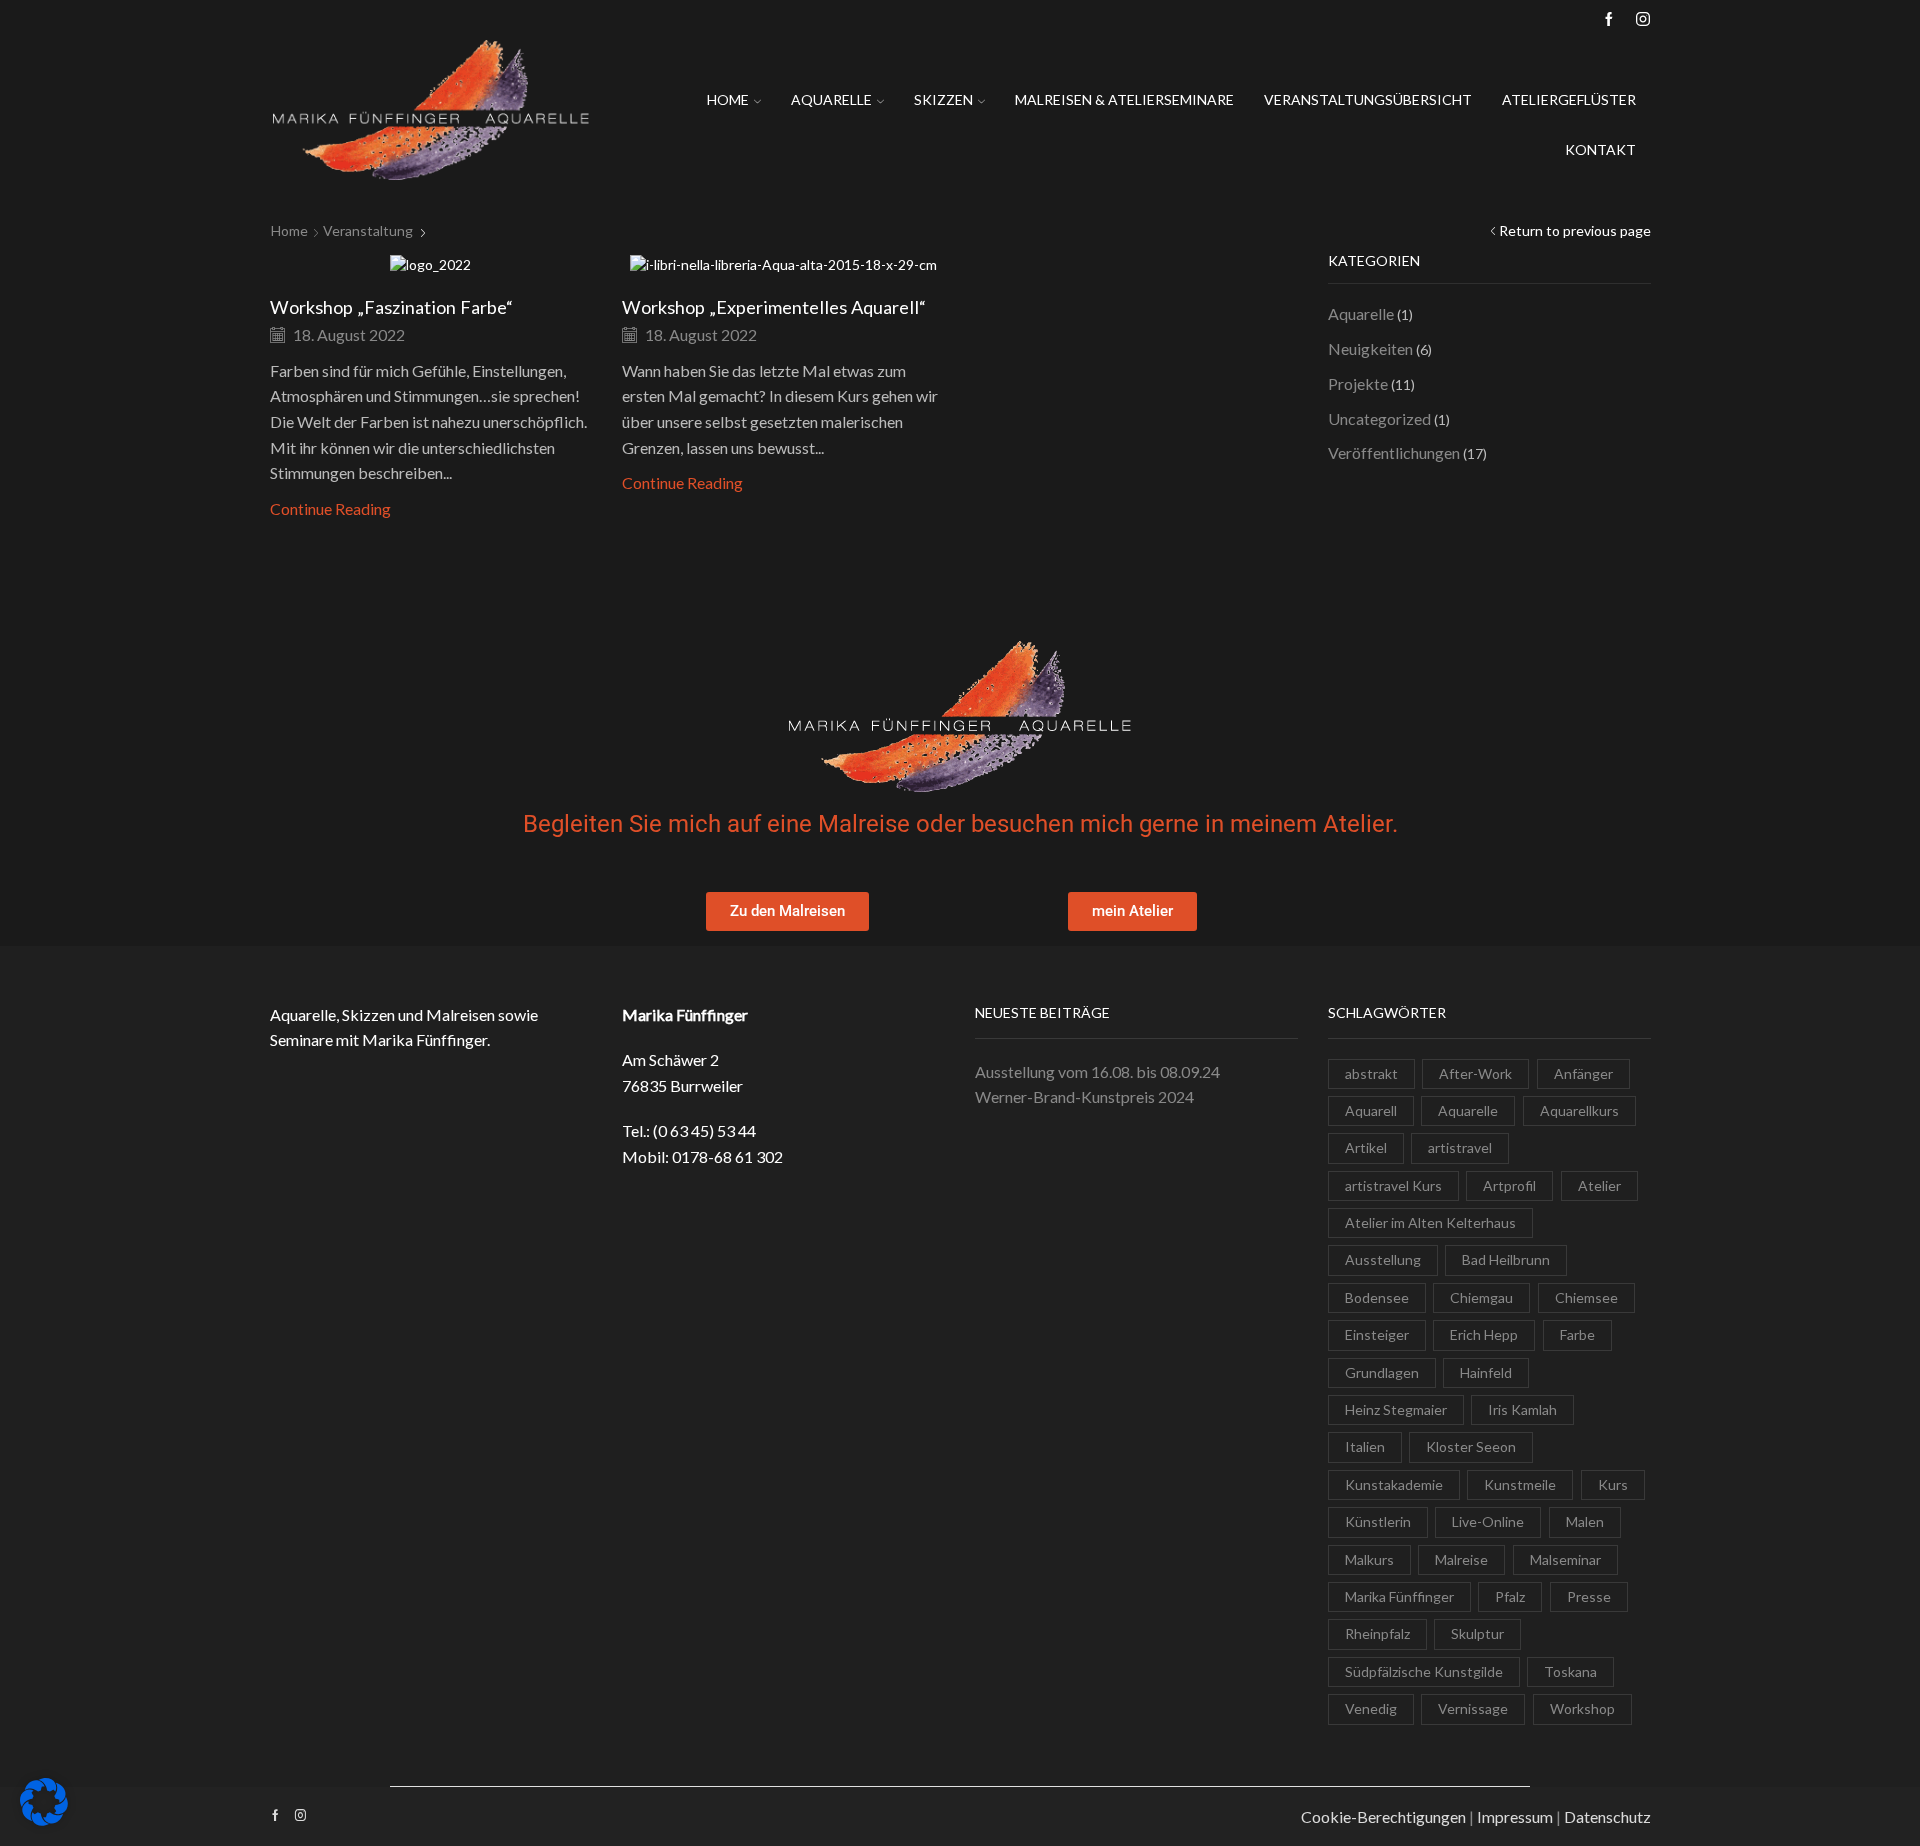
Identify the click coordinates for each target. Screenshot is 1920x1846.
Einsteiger (1377, 1334)
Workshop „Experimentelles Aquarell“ (774, 307)
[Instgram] (1643, 20)
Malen (1585, 1521)
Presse (1589, 1596)
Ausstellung (1383, 1259)
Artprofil (1509, 1185)
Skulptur (1477, 1633)
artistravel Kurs (1393, 1185)
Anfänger (1583, 1073)
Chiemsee (1586, 1297)
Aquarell (1371, 1110)
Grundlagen (1382, 1372)
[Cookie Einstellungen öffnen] (44, 1820)
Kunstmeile (1520, 1484)
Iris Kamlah (1522, 1409)
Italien (1365, 1446)
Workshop (1582, 1708)
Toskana (1570, 1671)
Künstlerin (1378, 1521)
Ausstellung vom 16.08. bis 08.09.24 (1097, 1071)
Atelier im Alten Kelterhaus (1430, 1222)
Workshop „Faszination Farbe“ (391, 307)
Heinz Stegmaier (1396, 1409)
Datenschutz (1607, 1816)
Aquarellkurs (1579, 1110)
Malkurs (1369, 1559)
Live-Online (1488, 1521)
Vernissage (1473, 1708)
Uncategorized (1379, 418)
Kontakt (1600, 149)
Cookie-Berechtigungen (1383, 1816)
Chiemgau (1481, 1297)
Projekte (1358, 383)
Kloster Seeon (1471, 1446)
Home (728, 99)
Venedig (1371, 1708)
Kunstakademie (1394, 1484)
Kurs (1613, 1484)
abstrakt (1371, 1073)
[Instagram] (300, 1816)
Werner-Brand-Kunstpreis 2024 (1084, 1096)
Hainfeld (1486, 1372)
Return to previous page (1575, 230)
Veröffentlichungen (1394, 452)
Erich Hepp (1484, 1334)
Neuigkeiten (1370, 348)
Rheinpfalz (1377, 1633)
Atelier (1599, 1185)
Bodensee (1377, 1297)
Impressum (1515, 1816)
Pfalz (1510, 1596)
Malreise (1461, 1559)
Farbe (1577, 1334)
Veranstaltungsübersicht (1368, 99)
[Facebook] (1609, 20)
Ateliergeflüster (1569, 99)
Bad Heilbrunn (1506, 1259)
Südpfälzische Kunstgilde (1424, 1671)
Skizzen (943, 99)
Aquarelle (831, 99)
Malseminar (1565, 1559)
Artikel (1366, 1147)
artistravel (1460, 1147)
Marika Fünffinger (1399, 1596)
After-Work (1475, 1073)
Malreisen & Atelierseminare (1124, 99)
